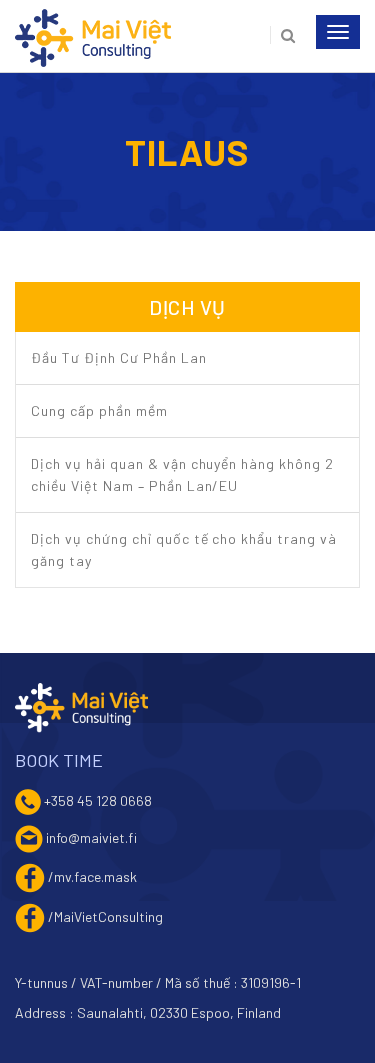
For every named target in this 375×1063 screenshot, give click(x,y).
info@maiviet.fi (91, 836)
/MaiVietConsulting (105, 915)
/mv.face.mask (92, 875)
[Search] (282, 35)
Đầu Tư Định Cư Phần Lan (119, 357)
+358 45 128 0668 (98, 799)
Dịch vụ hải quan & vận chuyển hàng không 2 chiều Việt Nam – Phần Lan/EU (182, 474)
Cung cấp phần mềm (99, 410)
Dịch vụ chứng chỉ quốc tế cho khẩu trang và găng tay (184, 549)
